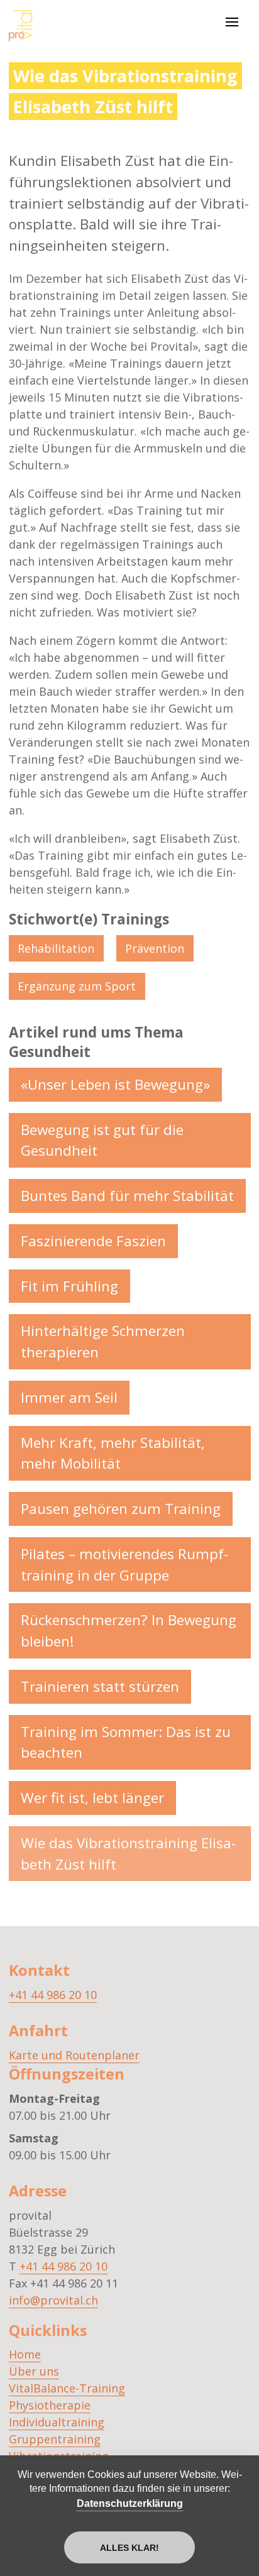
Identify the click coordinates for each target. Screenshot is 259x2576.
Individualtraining (57, 2422)
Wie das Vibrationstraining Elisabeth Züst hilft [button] (128, 1854)
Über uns (34, 2371)
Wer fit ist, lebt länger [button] (92, 1798)
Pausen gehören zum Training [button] (121, 1509)
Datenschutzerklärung (130, 2503)
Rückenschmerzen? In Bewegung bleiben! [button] (129, 1631)
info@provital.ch (53, 2300)
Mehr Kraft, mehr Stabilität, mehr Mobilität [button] (113, 1453)
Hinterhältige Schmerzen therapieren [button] (103, 1341)
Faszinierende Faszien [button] (93, 1241)
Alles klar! (129, 2548)
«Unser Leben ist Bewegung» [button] (115, 1084)
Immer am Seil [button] (69, 1397)
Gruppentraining (55, 2439)
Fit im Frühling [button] (69, 1286)
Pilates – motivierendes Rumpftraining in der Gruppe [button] (124, 1565)
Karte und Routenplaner (74, 2055)
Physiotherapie (50, 2405)
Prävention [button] (155, 948)
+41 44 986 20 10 (53, 1995)
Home (25, 2354)
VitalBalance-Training (67, 2388)
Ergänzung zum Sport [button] (77, 986)
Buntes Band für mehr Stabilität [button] (127, 1196)
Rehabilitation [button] (56, 948)
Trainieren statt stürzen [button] (100, 1686)
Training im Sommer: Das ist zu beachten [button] (126, 1742)
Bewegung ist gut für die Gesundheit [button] (102, 1140)
